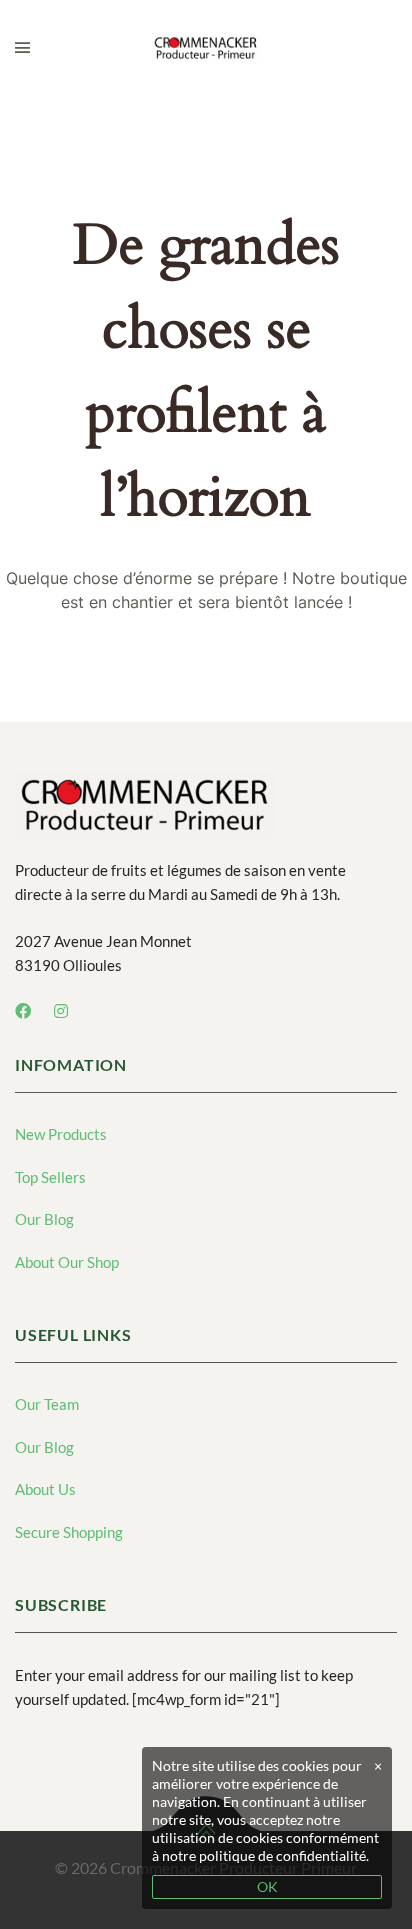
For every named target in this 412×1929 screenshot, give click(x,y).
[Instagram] (61, 1011)
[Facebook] (23, 1011)
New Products (61, 1134)
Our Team (47, 1404)
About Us (45, 1489)
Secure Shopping (69, 1532)
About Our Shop (67, 1262)
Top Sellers (50, 1177)
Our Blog (44, 1219)
